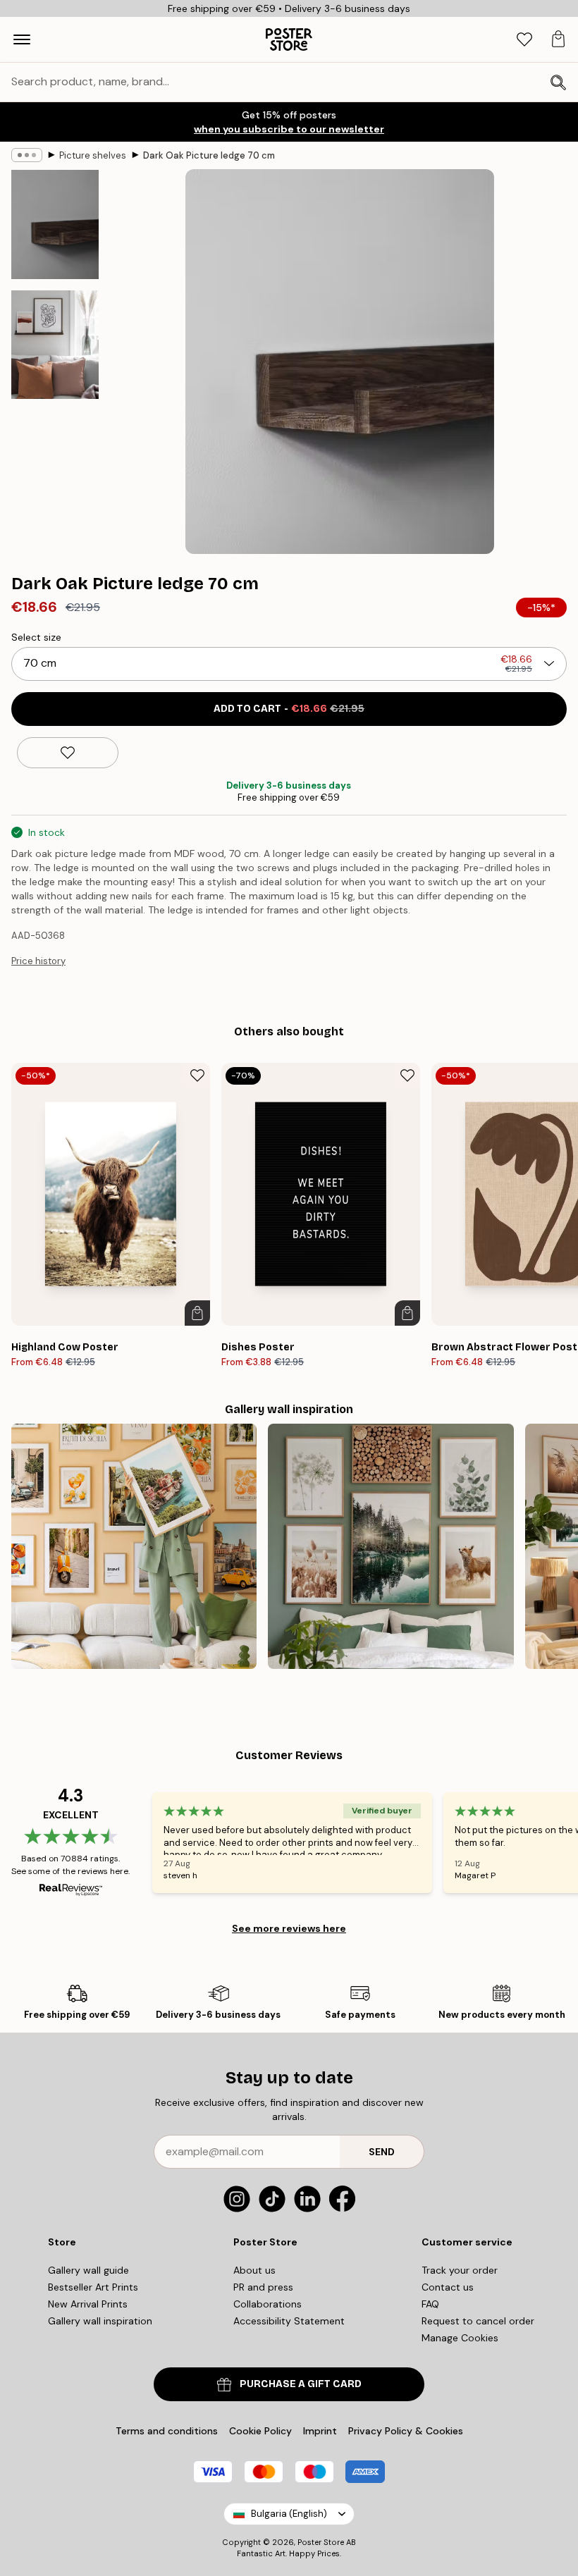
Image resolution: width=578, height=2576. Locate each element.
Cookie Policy (260, 2431)
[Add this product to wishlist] (68, 753)
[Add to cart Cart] (197, 1313)
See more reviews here (289, 1928)
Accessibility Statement (289, 2321)
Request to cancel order (478, 2321)
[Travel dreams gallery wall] (134, 1546)
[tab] (524, 40)
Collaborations (268, 2304)
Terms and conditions (167, 2431)
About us (254, 2270)
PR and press (263, 2287)
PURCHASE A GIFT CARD (301, 2384)
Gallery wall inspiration (100, 2321)
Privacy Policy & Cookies (406, 2431)
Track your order (460, 2270)
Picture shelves (93, 155)
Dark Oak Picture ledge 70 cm (209, 155)
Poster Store (321, 2542)
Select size (36, 637)
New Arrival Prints (88, 2304)
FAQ (430, 2304)
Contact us (448, 2287)
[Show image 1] (55, 224)
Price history (38, 961)
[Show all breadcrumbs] (27, 155)
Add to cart (289, 709)
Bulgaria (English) (289, 2514)
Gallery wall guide (88, 2270)
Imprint (320, 2431)
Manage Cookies (460, 2338)
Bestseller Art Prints (93, 2287)
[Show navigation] (22, 39)
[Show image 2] (55, 345)
